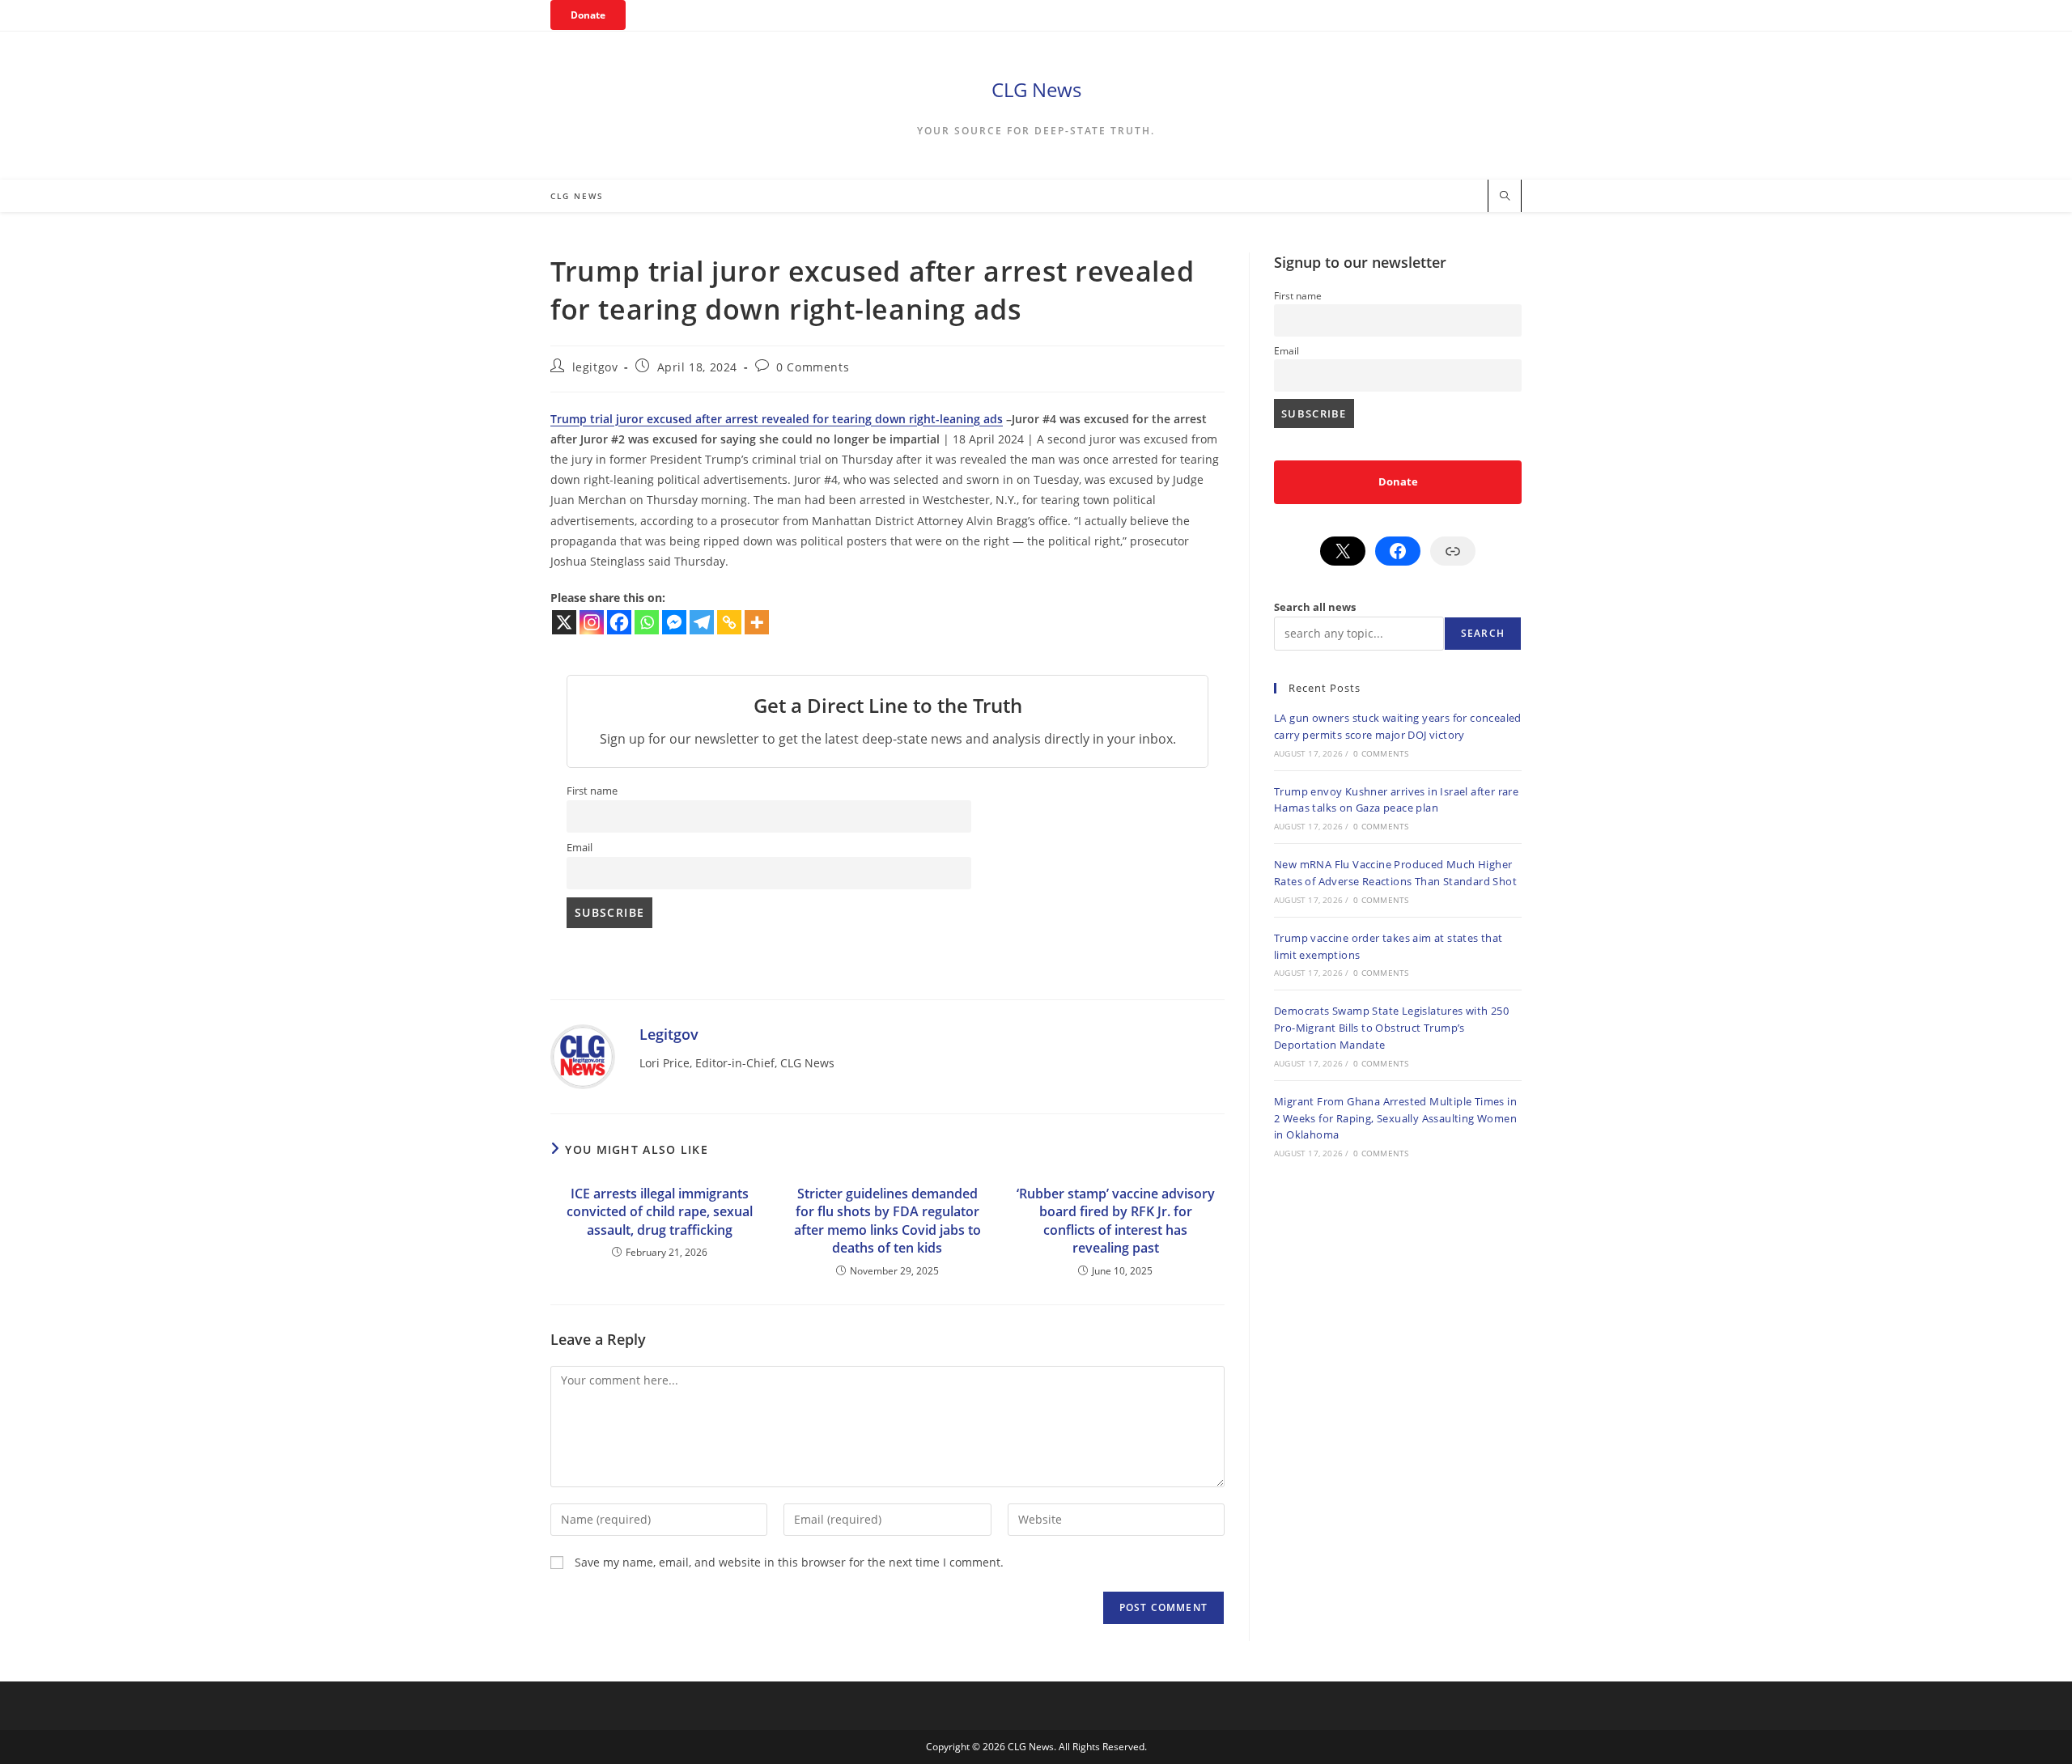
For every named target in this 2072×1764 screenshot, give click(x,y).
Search (1483, 633)
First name (592, 791)
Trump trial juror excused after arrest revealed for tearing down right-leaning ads (777, 419)
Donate (588, 15)
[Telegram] (702, 622)
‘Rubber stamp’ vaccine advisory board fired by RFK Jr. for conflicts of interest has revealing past (1116, 1221)
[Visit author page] (583, 1056)
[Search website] (1505, 197)
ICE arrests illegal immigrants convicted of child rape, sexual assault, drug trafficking (660, 1212)
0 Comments (813, 367)
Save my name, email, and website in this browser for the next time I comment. (789, 1562)
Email (580, 848)
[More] (757, 622)
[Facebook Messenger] (674, 622)
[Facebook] (619, 622)
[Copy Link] (729, 622)
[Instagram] (592, 622)
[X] (564, 622)
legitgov (595, 367)
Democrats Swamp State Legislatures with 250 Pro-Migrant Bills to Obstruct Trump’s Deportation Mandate (1391, 1028)
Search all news (1315, 607)
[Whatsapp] (647, 622)
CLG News (1036, 89)
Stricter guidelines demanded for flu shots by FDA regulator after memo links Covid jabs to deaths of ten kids (887, 1221)
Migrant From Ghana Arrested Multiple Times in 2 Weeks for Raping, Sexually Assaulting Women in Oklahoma (1395, 1118)
